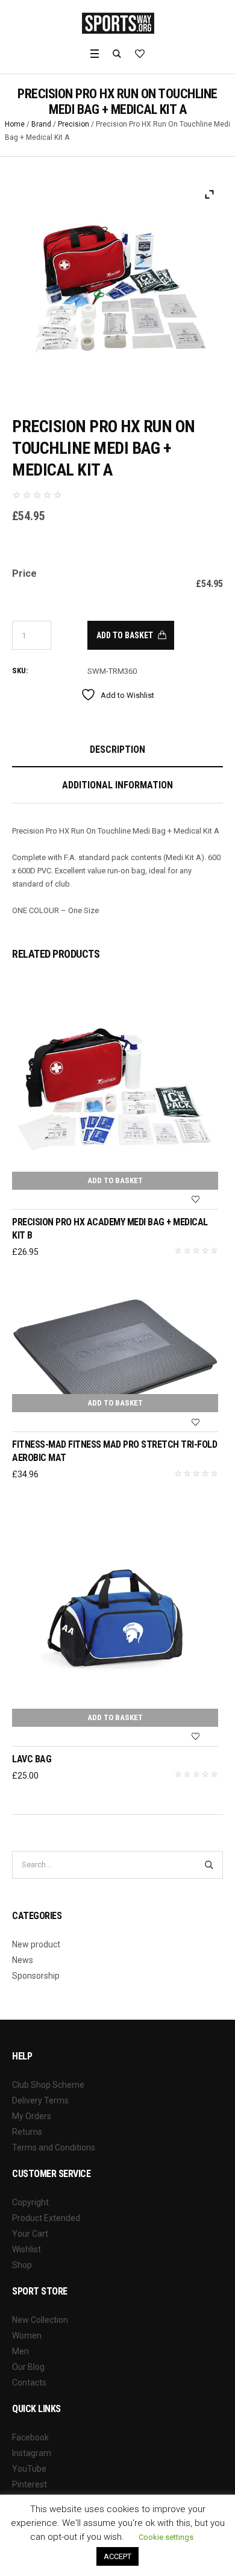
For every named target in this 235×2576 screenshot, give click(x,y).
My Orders (32, 2116)
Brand (41, 124)
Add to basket (125, 635)
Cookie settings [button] (166, 2537)
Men (20, 2351)
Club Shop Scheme (48, 2085)
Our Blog (28, 2367)
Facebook (30, 2437)
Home (15, 124)
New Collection (40, 2320)
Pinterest (30, 2484)
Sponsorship (36, 1976)
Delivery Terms (40, 2100)
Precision (74, 124)
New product (36, 1944)
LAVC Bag (32, 1759)
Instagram (32, 2453)
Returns (27, 2132)
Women (27, 2336)
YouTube (29, 2469)
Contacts (29, 2383)
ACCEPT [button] (117, 2556)
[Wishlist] (196, 1200)
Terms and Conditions (54, 2147)
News (23, 1960)
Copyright (30, 2202)
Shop (22, 2265)
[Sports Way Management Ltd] (118, 23)
